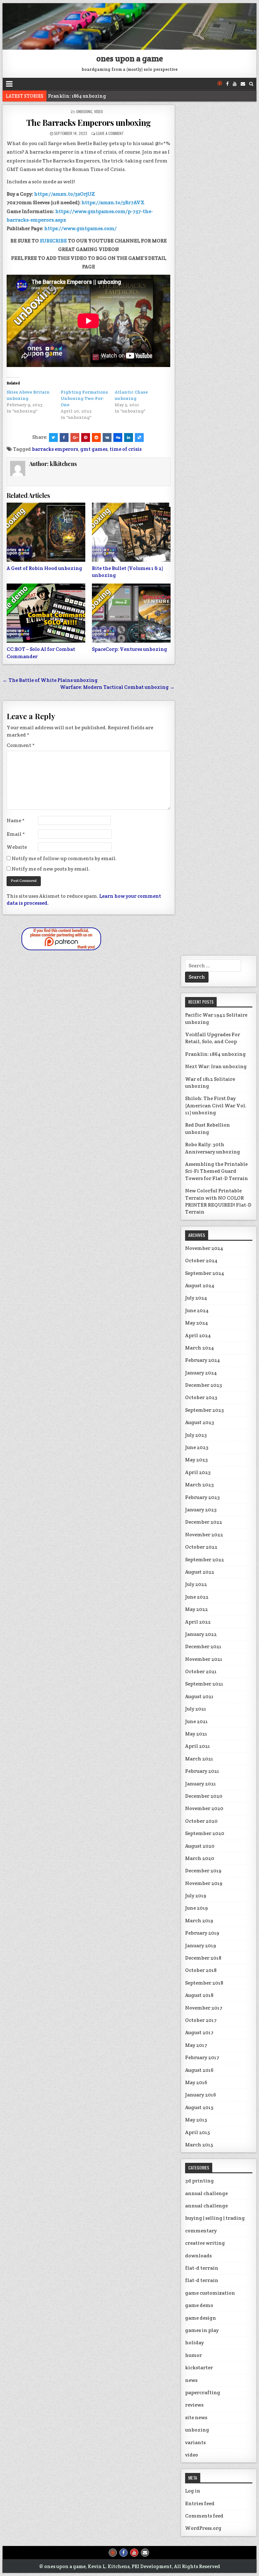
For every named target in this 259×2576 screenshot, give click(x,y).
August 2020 (200, 1846)
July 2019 (196, 1896)
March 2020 (200, 1858)
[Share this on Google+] (75, 437)
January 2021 (201, 1784)
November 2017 (204, 2008)
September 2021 (204, 1684)
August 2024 (200, 1285)
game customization (210, 2293)
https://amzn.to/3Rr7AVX (113, 202)
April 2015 (197, 2132)
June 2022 (197, 1597)
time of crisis (126, 449)
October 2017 (201, 2020)
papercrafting (203, 2392)
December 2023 (204, 1385)
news (191, 2380)
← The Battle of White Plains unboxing (50, 680)
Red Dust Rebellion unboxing (208, 1128)
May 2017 (196, 2045)
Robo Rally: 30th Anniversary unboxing (213, 1148)
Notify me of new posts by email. (51, 869)
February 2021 (202, 1771)
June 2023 (197, 1447)
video (99, 111)
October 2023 (201, 1397)
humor (193, 2355)
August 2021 (199, 1696)
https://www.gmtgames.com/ (80, 228)
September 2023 (205, 1410)
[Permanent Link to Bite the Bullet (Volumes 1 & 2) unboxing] (131, 532)
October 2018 (201, 1970)
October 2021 (201, 1671)
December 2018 (203, 1958)
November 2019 (204, 1883)
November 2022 (204, 1535)
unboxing (84, 111)
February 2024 (203, 1360)
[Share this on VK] (107, 437)
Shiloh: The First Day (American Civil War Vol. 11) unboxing (216, 1105)
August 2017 (199, 2032)
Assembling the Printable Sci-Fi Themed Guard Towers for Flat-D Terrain (217, 1171)
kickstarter (199, 2368)
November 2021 (204, 1659)
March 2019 (199, 1921)
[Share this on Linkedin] (129, 437)
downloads (198, 2256)
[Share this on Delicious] (139, 437)
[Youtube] (235, 84)
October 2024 (201, 1260)
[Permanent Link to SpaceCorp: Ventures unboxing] (131, 613)
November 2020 (204, 1808)
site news (196, 2417)
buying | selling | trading (215, 2218)
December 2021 (203, 1646)
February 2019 (202, 1933)
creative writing (205, 2243)
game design (201, 2318)
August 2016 (199, 2070)
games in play (202, 2330)
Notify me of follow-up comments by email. (64, 858)
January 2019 (201, 1946)
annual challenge (206, 2193)
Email (16, 834)
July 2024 (196, 1298)
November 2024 (204, 1248)
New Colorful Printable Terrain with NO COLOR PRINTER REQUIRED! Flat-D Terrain (218, 1201)
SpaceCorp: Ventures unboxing (129, 649)
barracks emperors (55, 449)
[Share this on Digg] (118, 437)
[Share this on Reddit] (96, 437)
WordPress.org (203, 2528)
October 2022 (201, 1547)
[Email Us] (243, 84)
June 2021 (196, 1721)
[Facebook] (227, 84)
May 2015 (196, 2120)
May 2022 (196, 1609)
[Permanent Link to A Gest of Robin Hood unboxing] (46, 532)
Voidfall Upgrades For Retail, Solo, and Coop (213, 1038)
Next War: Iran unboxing (78, 96)
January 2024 (201, 1373)
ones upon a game (130, 58)
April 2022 (198, 1622)
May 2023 (196, 1460)
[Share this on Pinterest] (86, 437)
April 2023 (198, 1472)
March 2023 (199, 1485)
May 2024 (197, 1323)
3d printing (199, 2181)
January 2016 (201, 2095)
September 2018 (204, 1983)
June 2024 (197, 1310)
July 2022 (196, 1584)
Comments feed (204, 2516)
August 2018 (199, 1995)
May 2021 (196, 1734)
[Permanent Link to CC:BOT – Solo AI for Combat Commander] (46, 613)
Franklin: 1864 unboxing (215, 1054)
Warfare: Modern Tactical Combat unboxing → (117, 687)
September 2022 (205, 1560)
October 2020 (201, 1821)
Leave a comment (110, 133)
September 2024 (205, 1273)
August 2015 (199, 2107)
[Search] (251, 84)
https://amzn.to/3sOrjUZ (64, 194)
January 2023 (201, 1510)
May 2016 (196, 2082)
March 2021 (199, 1759)
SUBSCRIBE (53, 241)
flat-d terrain (202, 2268)
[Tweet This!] (53, 437)
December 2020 (204, 1796)
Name (16, 820)
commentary (201, 2231)
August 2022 (200, 1572)
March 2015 (199, 2145)
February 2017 (202, 2057)
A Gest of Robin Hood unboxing (44, 568)
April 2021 (198, 1746)
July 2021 (196, 1709)
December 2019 (203, 1871)
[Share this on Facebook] (64, 437)
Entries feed (200, 2503)
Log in (193, 2491)
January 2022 (201, 1634)
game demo (199, 2305)
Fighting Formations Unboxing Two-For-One (84, 398)
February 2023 (202, 1497)
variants (195, 2442)
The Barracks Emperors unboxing (89, 122)
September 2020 (205, 1833)
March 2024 (200, 1348)
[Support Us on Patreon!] (220, 84)
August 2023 (200, 1422)
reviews (194, 2405)
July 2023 (196, 1435)
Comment (21, 745)
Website (17, 847)
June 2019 (196, 1908)
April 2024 (198, 1335)
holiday (194, 2343)
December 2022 (204, 1522)
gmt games (94, 449)
